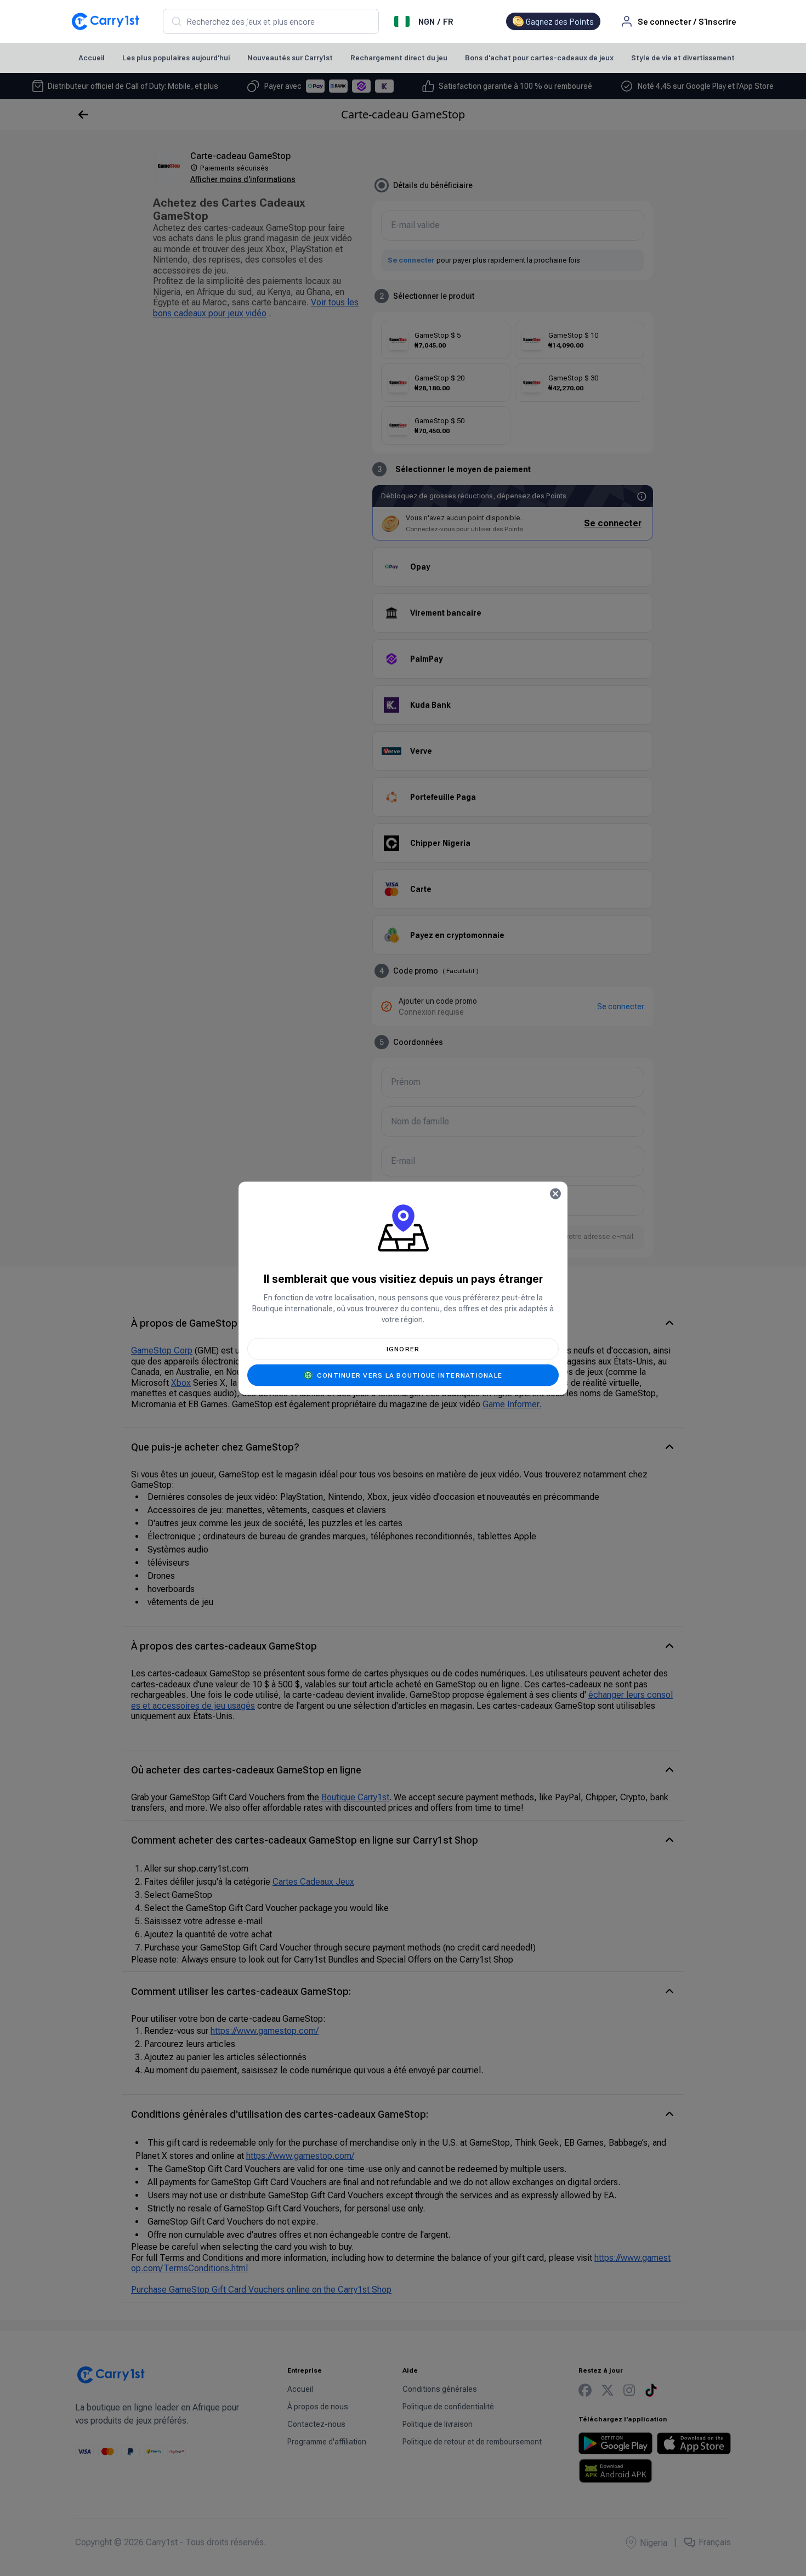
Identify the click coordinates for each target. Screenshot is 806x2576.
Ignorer (403, 1349)
